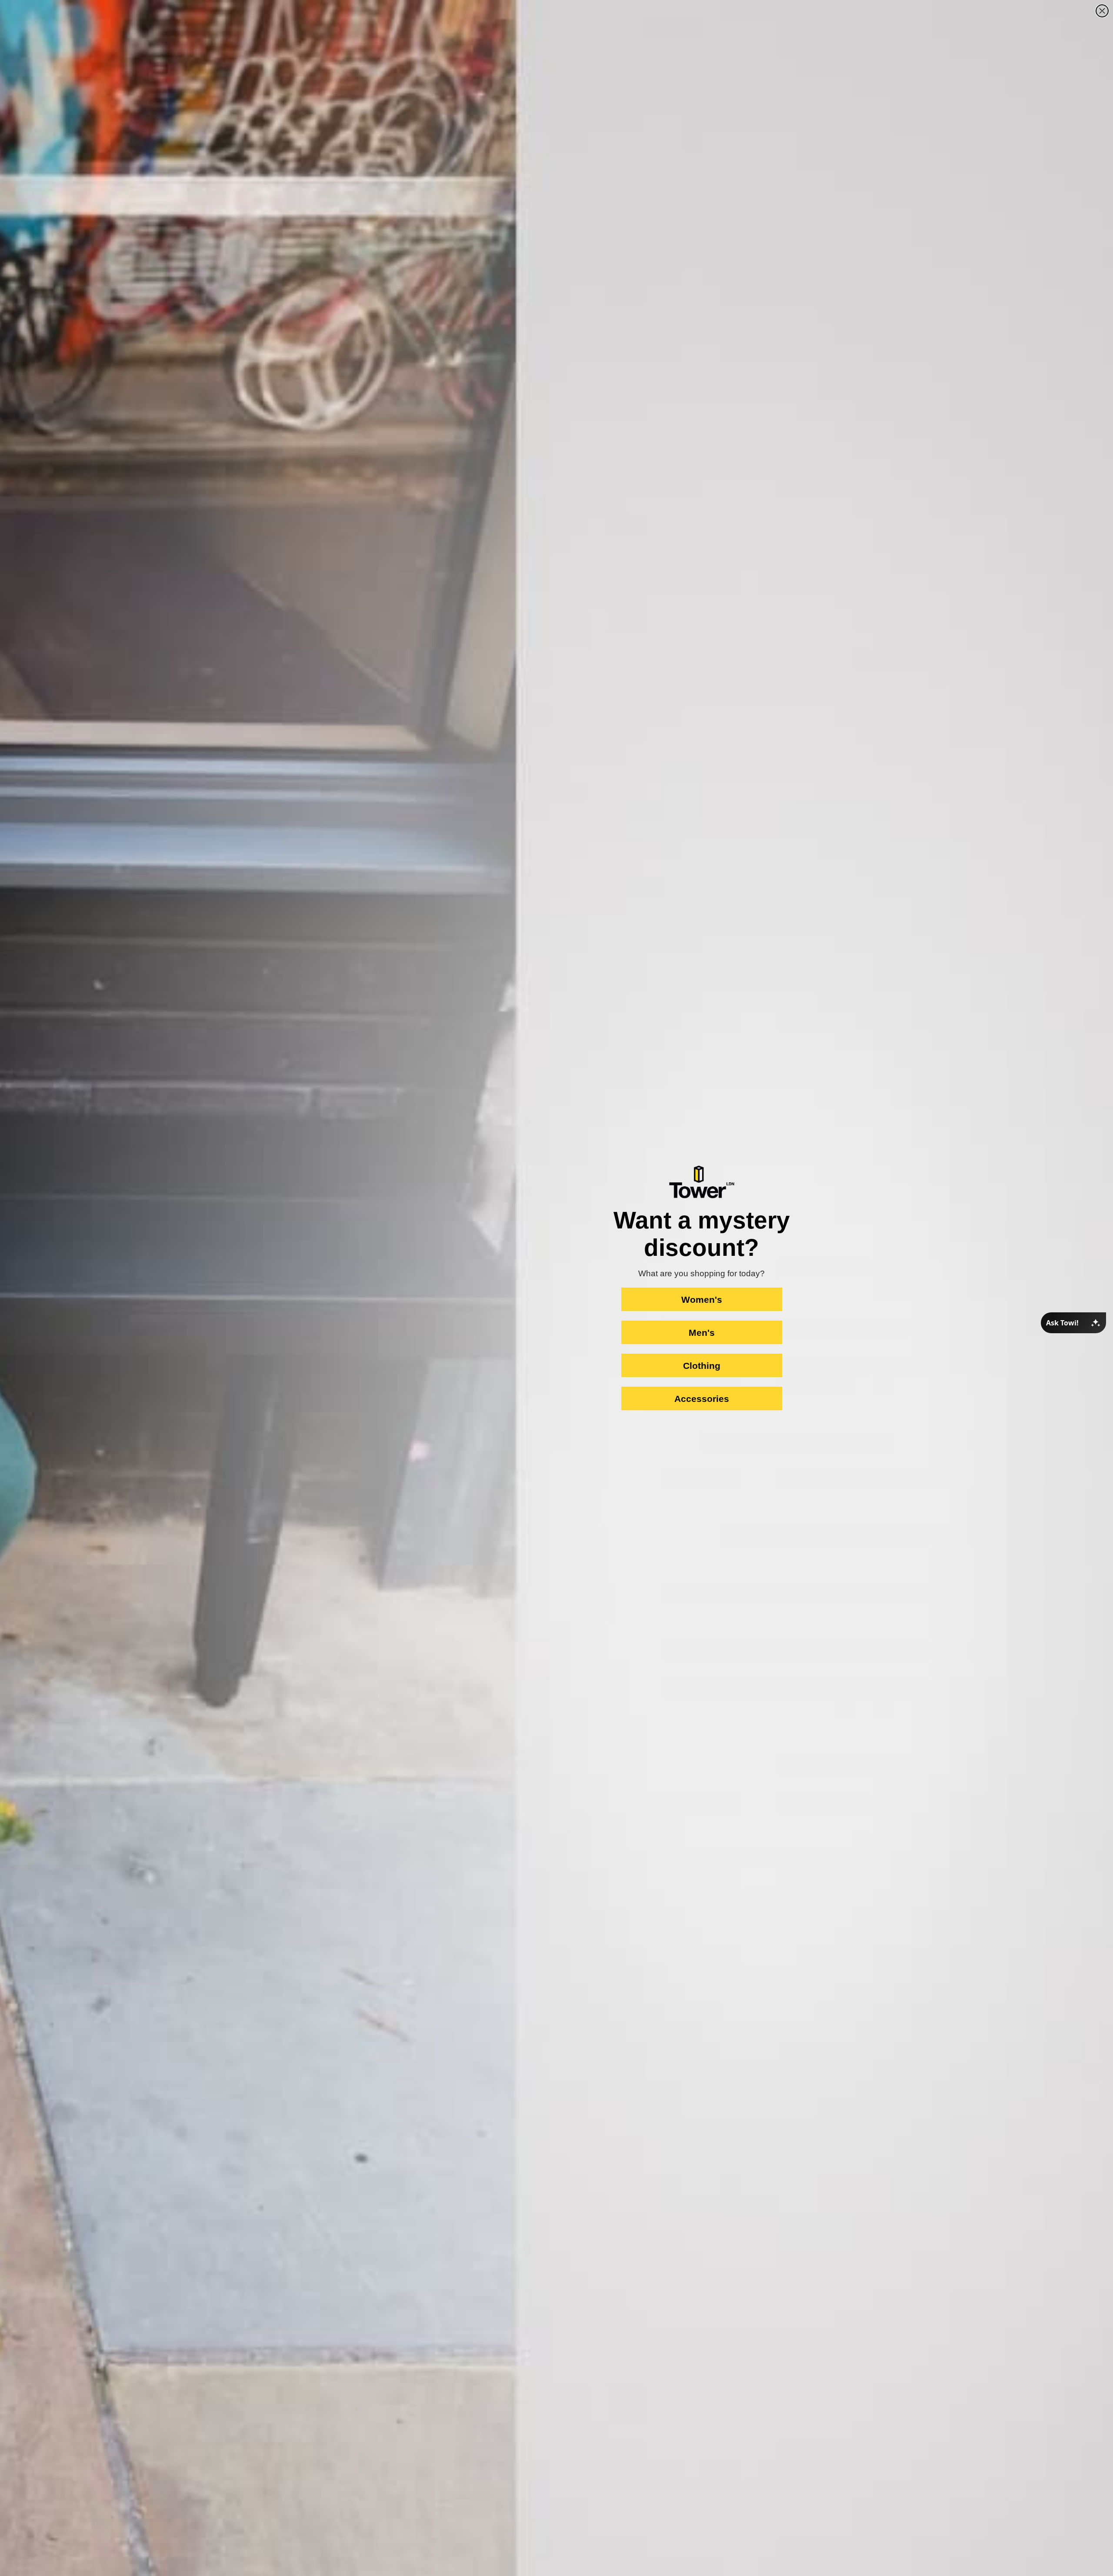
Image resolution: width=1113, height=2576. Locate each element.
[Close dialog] (1102, 11)
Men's (702, 1333)
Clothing (702, 1366)
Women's (702, 1300)
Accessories (702, 1399)
